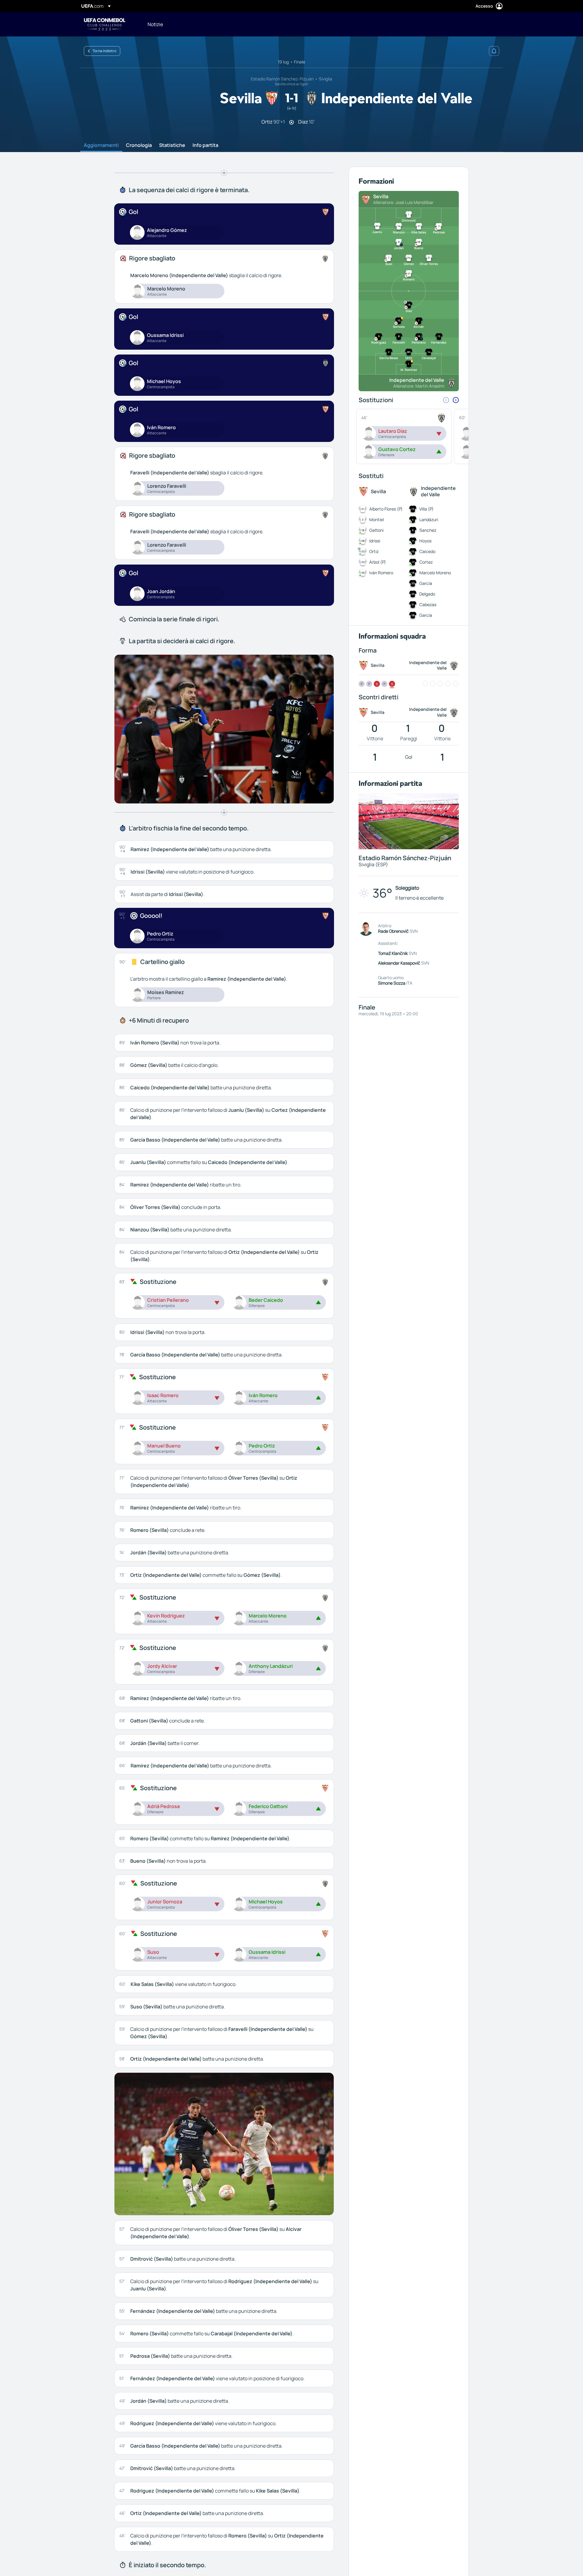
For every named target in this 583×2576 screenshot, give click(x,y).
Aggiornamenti (101, 145)
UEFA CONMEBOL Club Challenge (105, 24)
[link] (155, 24)
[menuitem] (323, 24)
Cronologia (139, 145)
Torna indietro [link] (104, 51)
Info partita (205, 145)
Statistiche (172, 145)
